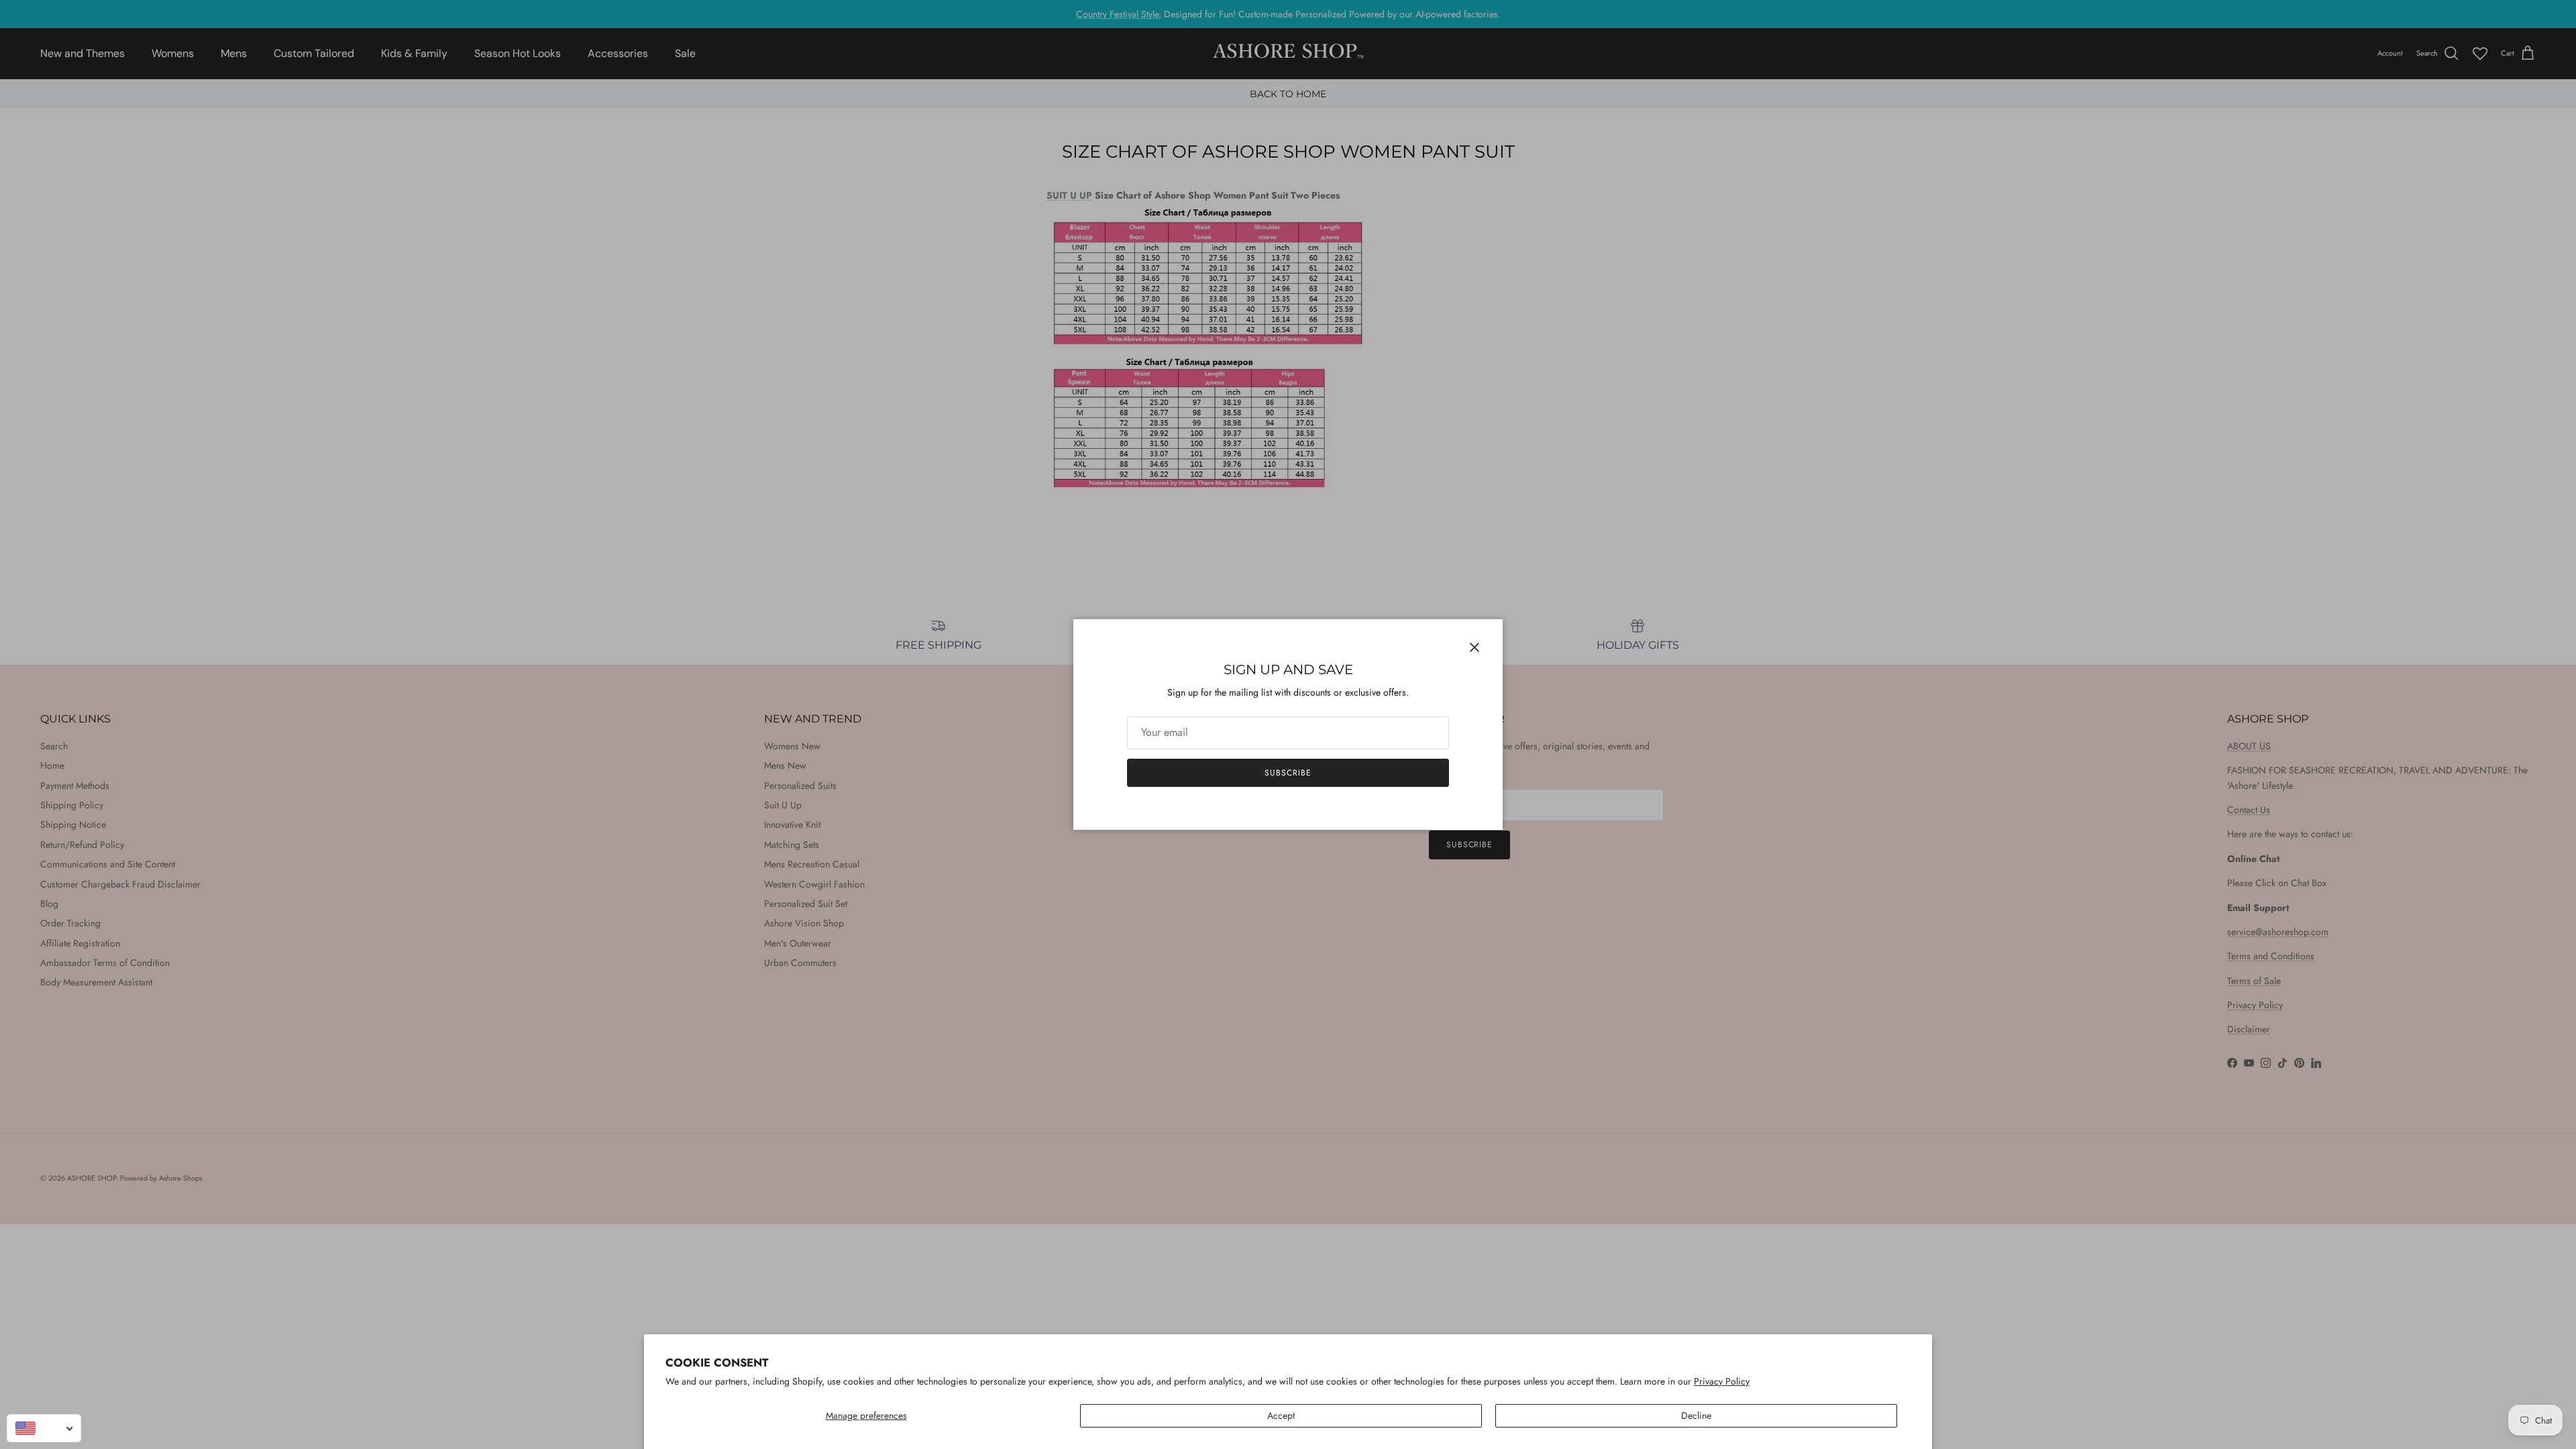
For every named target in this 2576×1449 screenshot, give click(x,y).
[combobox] (44, 1428)
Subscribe (1288, 773)
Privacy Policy (1722, 1381)
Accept (1281, 1415)
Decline (1696, 1415)
